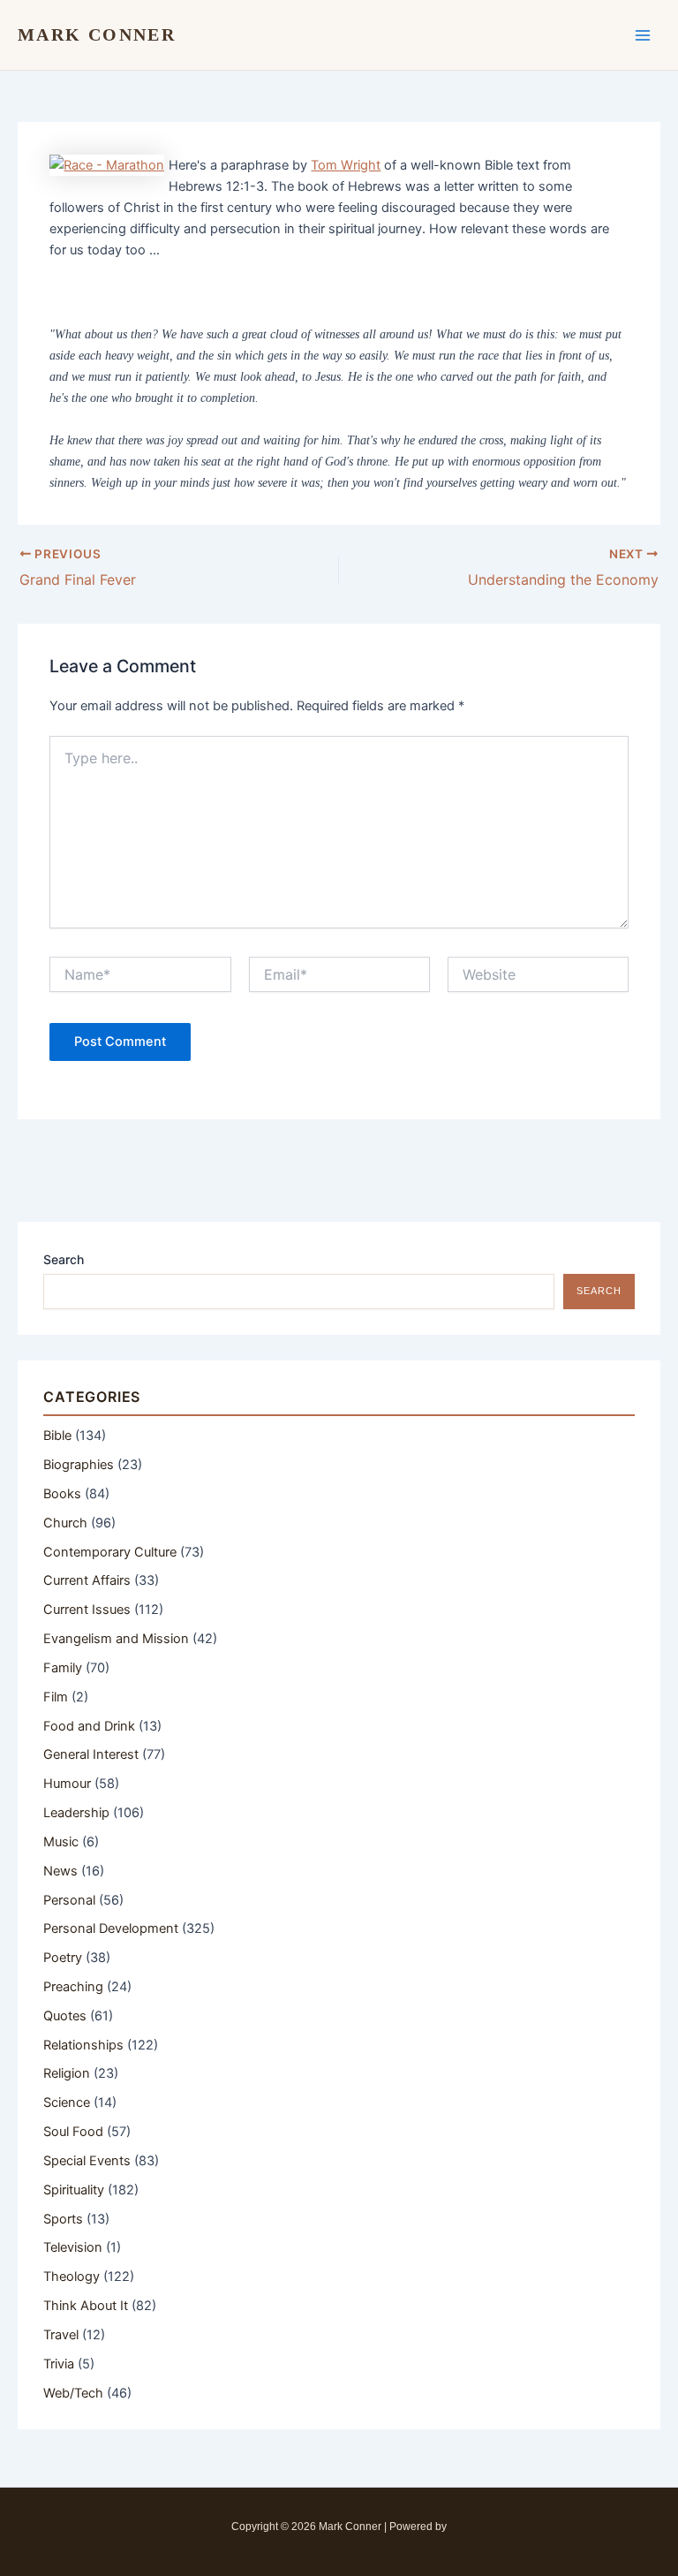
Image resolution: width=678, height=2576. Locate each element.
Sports (63, 2219)
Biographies (79, 1465)
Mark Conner (97, 34)
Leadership (76, 1813)
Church (65, 1523)
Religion (67, 2073)
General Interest (91, 1754)
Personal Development (111, 1928)
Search (64, 1259)
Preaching (73, 1987)
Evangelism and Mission (116, 1639)
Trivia (59, 2364)
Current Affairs (87, 1580)
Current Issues (87, 1610)
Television (73, 2247)
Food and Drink (89, 1726)
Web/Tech (73, 2393)
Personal (69, 1900)
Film (56, 1697)
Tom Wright (346, 165)
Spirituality (74, 2190)
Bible (57, 1436)
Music (61, 1842)
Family (63, 1668)
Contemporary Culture (110, 1552)
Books (62, 1494)
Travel (61, 2335)
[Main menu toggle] (643, 34)
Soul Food (73, 2132)
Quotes (65, 2016)
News (60, 1871)
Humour (67, 1784)
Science (67, 2102)
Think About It (86, 2306)
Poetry (63, 1958)
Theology (72, 2277)
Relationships (83, 2045)
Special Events (87, 2161)
